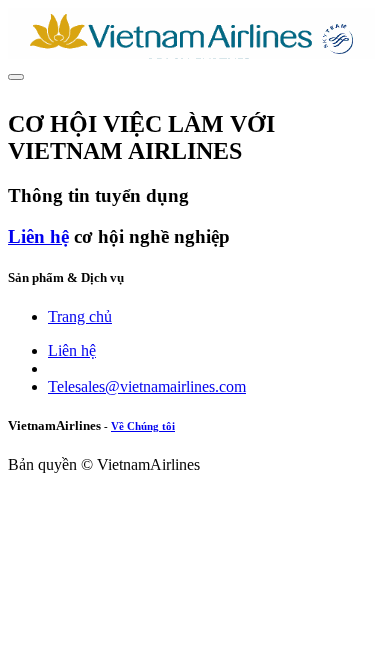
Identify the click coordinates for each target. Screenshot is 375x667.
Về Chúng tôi (143, 426)
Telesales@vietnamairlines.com (147, 386)
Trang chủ (80, 316)
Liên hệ (38, 236)
